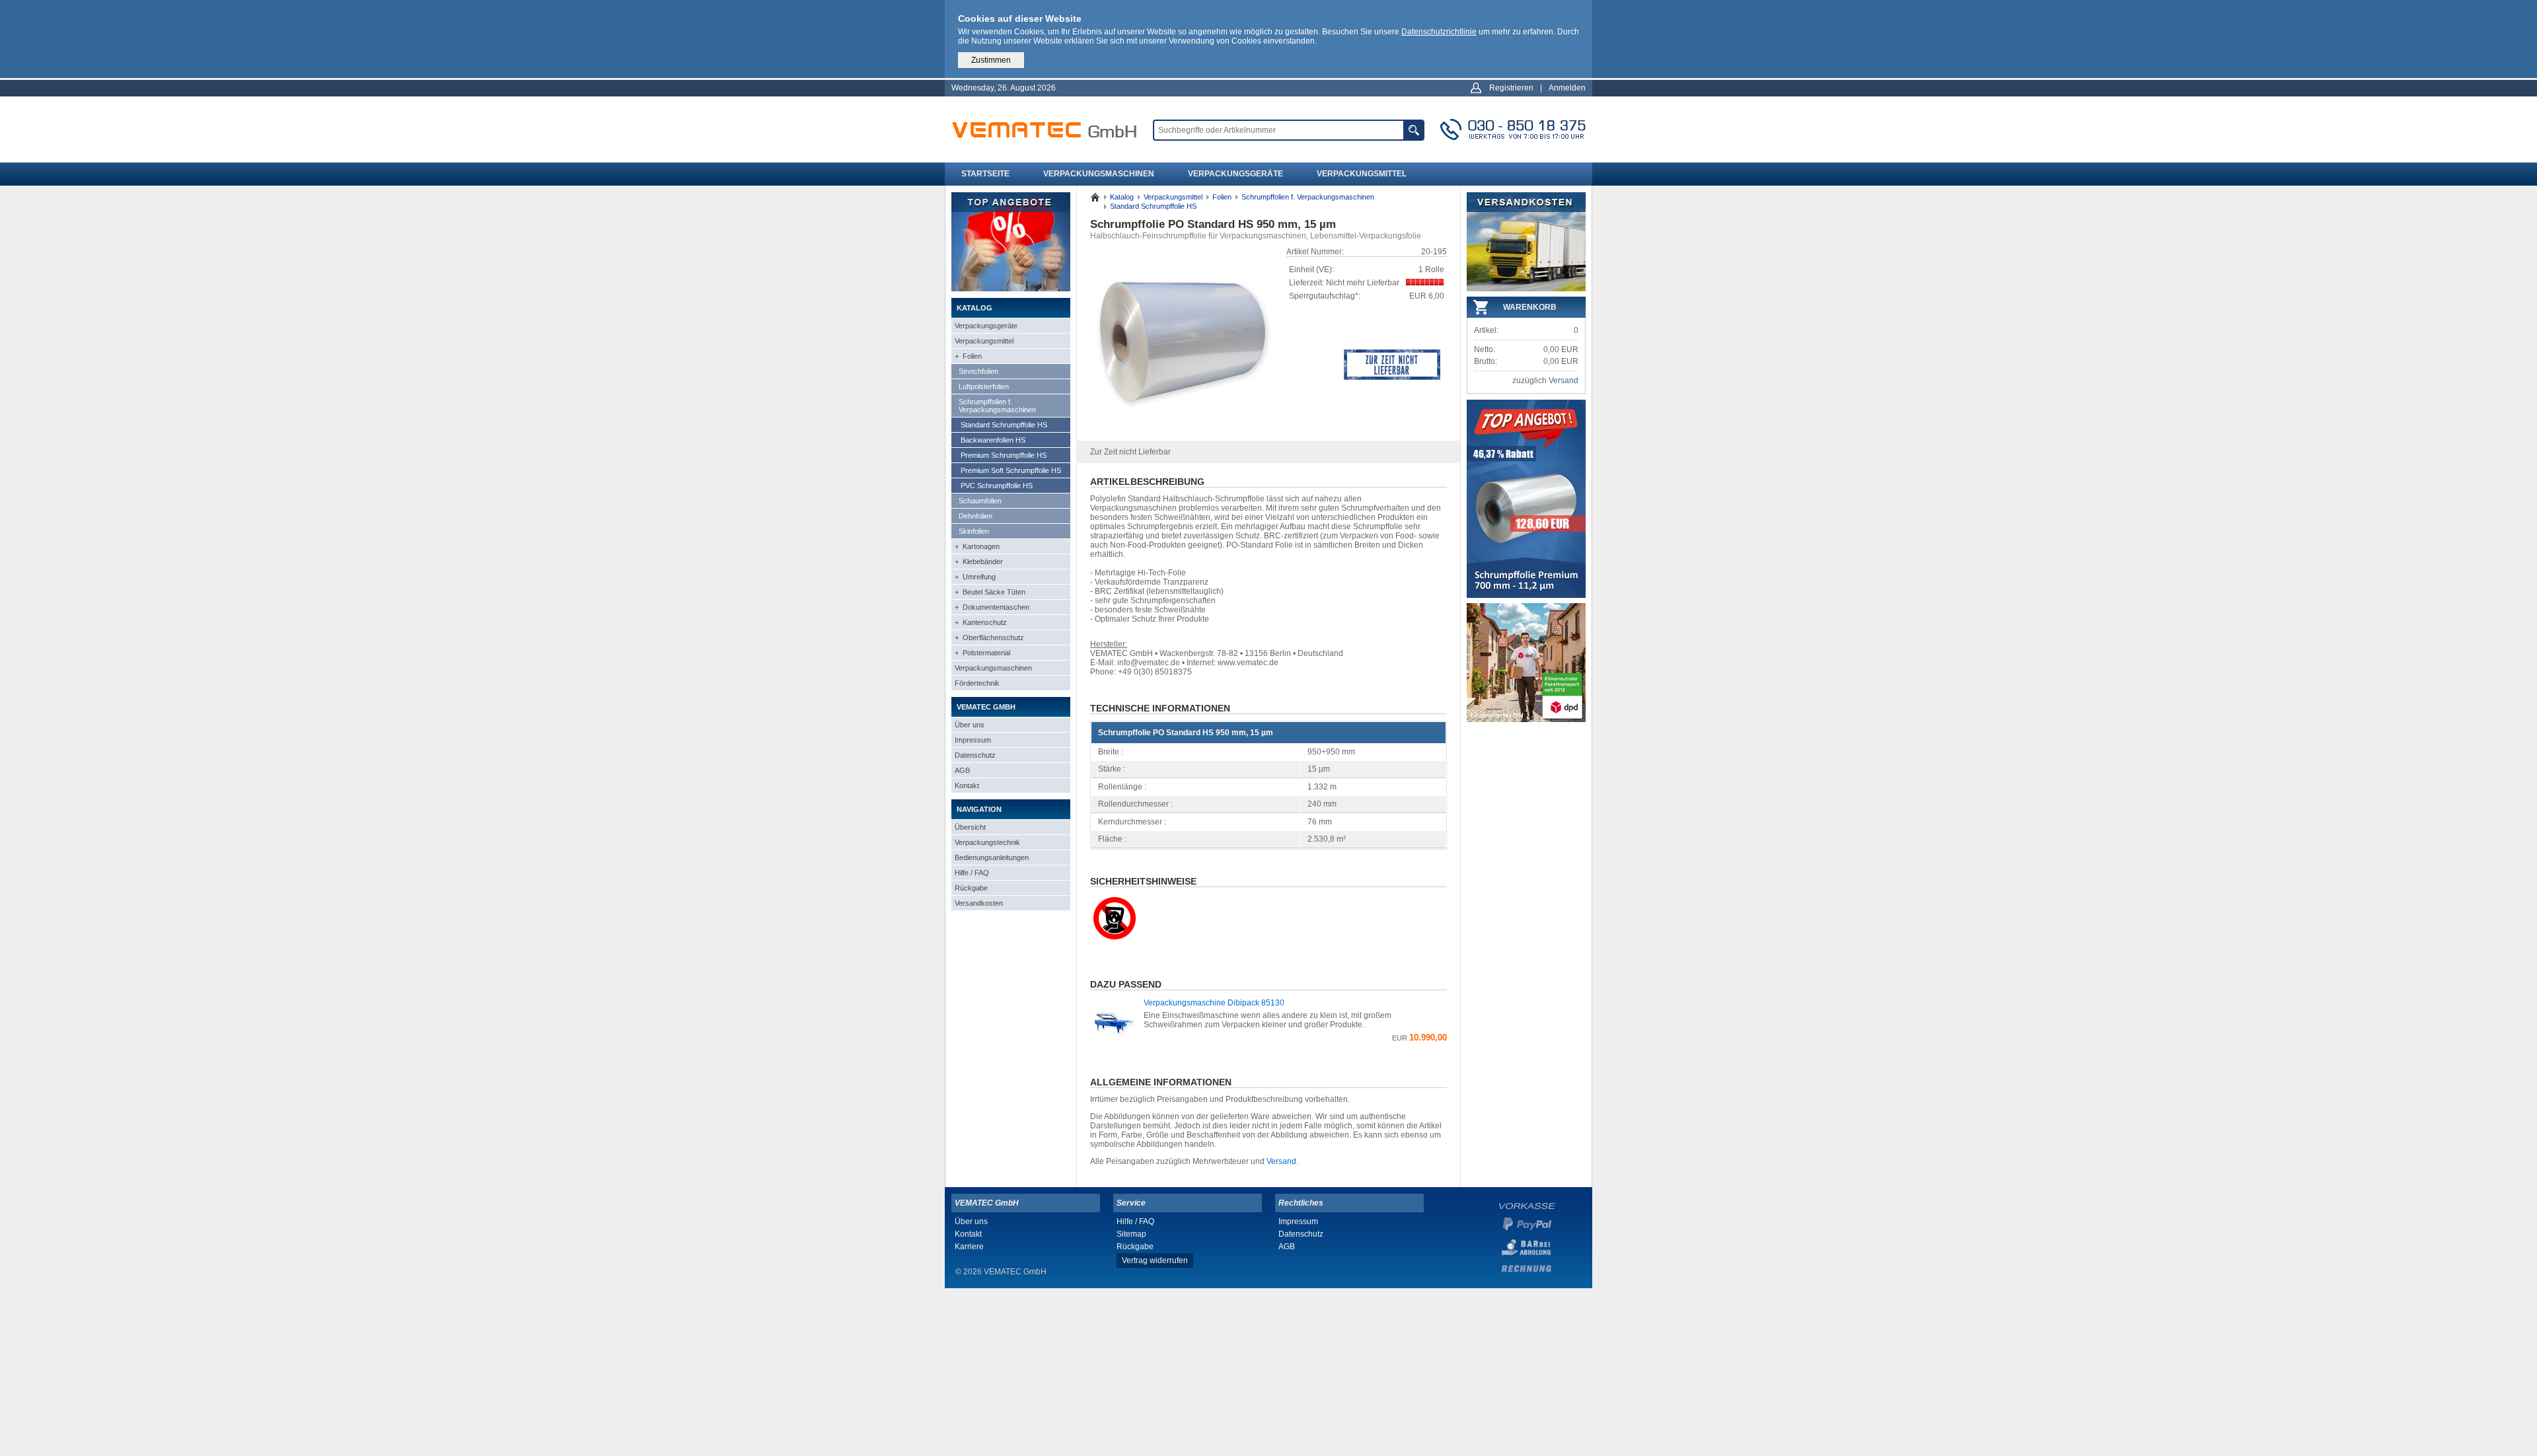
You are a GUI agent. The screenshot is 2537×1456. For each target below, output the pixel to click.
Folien (1222, 197)
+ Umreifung (975, 577)
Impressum (973, 740)
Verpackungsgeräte (1235, 174)
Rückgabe (971, 888)
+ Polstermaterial (982, 653)
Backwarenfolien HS (993, 440)
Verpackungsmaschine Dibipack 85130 (1214, 1003)
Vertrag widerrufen (1155, 1260)
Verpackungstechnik (987, 842)
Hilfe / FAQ (972, 873)
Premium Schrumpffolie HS (1004, 455)
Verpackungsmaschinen (1099, 174)
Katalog (1122, 197)
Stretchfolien (978, 371)
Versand (1281, 1161)
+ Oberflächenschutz (989, 637)
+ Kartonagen (977, 546)
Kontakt (967, 785)
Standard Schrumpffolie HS (1004, 425)
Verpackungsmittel (1362, 174)
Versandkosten (979, 903)
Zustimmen (991, 60)
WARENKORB (1530, 307)
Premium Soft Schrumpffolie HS (1011, 470)
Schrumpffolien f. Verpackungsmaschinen (997, 406)
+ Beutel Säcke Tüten (990, 592)
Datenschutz (975, 755)
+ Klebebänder (979, 562)
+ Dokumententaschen (992, 607)
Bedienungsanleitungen (992, 857)
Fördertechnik (977, 683)
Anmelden (1567, 88)
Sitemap (1131, 1234)
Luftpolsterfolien (984, 386)
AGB (962, 770)
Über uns (970, 725)
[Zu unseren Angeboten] (1011, 289)
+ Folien (968, 356)
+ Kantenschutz (981, 622)
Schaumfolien (980, 501)
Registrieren (1511, 88)
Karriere (969, 1247)
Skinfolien (974, 531)
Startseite (985, 174)
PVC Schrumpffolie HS (997, 486)
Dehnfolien (975, 516)
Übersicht (970, 827)
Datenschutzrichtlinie (1439, 32)
